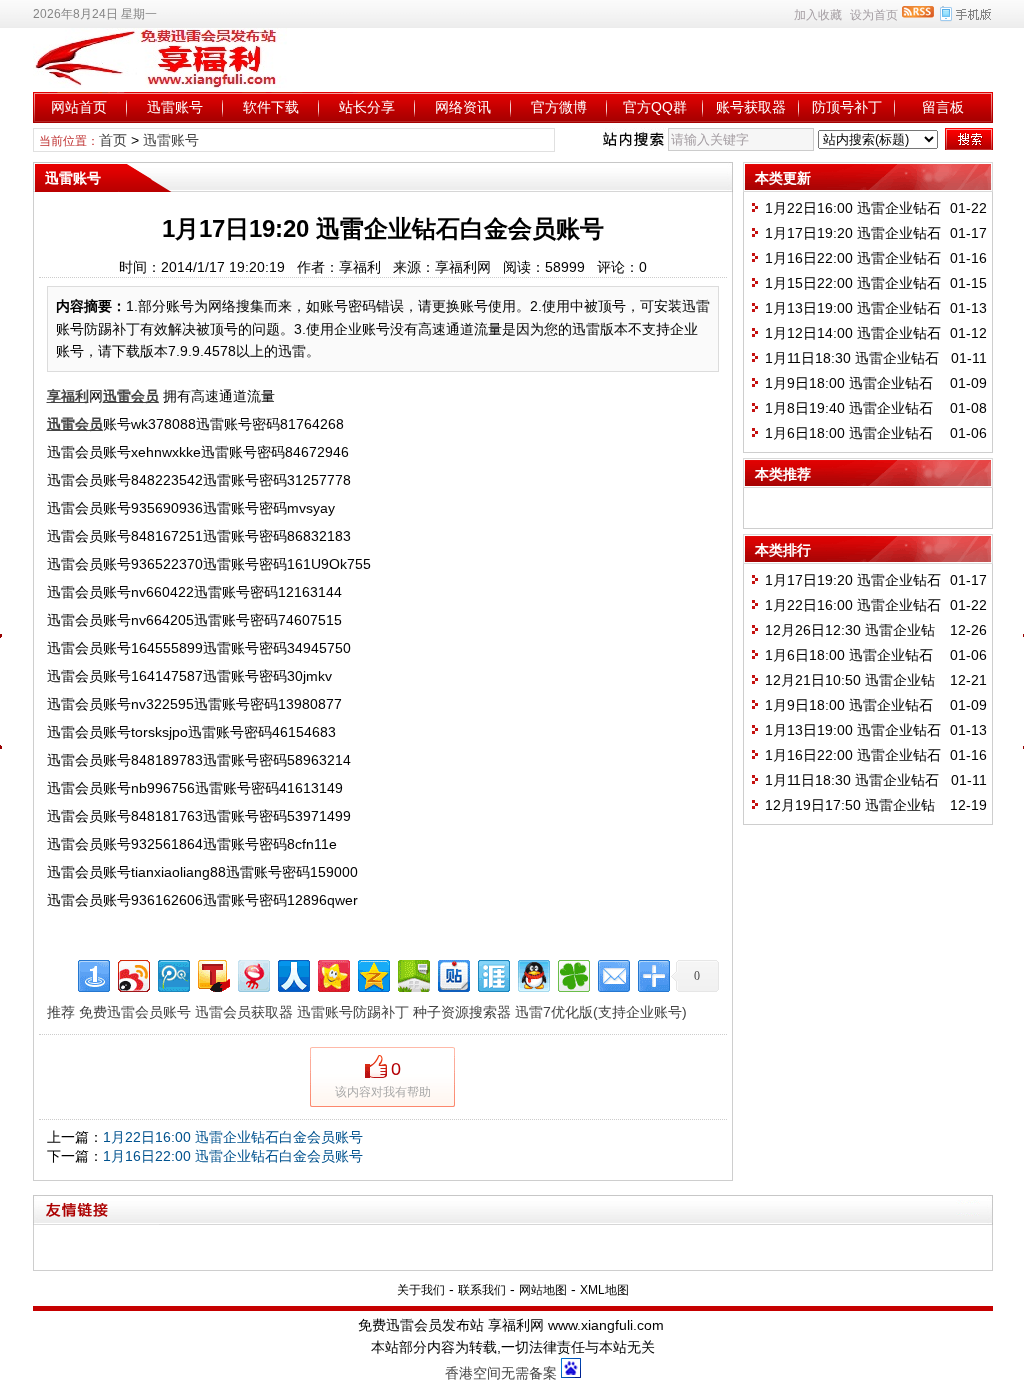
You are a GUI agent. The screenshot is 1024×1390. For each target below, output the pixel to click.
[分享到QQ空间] (372, 973)
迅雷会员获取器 (244, 1012)
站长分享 (367, 107)
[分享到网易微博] (252, 973)
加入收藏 (818, 15)
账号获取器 (751, 107)
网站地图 (543, 1290)
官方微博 (559, 107)
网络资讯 (463, 107)
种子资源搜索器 (462, 1012)
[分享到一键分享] (92, 973)
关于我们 (421, 1290)
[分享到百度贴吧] (452, 973)
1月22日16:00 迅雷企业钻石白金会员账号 (233, 1137)
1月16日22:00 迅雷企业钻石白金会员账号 (233, 1156)
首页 (113, 140)
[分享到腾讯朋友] (572, 973)
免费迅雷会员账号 (135, 1012)
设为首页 (874, 15)
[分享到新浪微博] (132, 973)
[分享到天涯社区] (492, 973)
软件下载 (271, 107)
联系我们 (482, 1290)
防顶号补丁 (847, 107)
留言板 (943, 107)
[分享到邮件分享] (612, 973)
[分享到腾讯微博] (172, 973)
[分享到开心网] (332, 973)
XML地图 (604, 1290)
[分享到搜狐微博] (212, 973)
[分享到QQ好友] (532, 973)
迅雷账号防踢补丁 (353, 1012)
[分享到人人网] (292, 973)
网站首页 (79, 107)
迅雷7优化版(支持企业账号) (601, 1012)
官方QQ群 (655, 107)
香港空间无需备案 (501, 1373)
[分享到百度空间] (412, 973)
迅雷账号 (175, 107)
